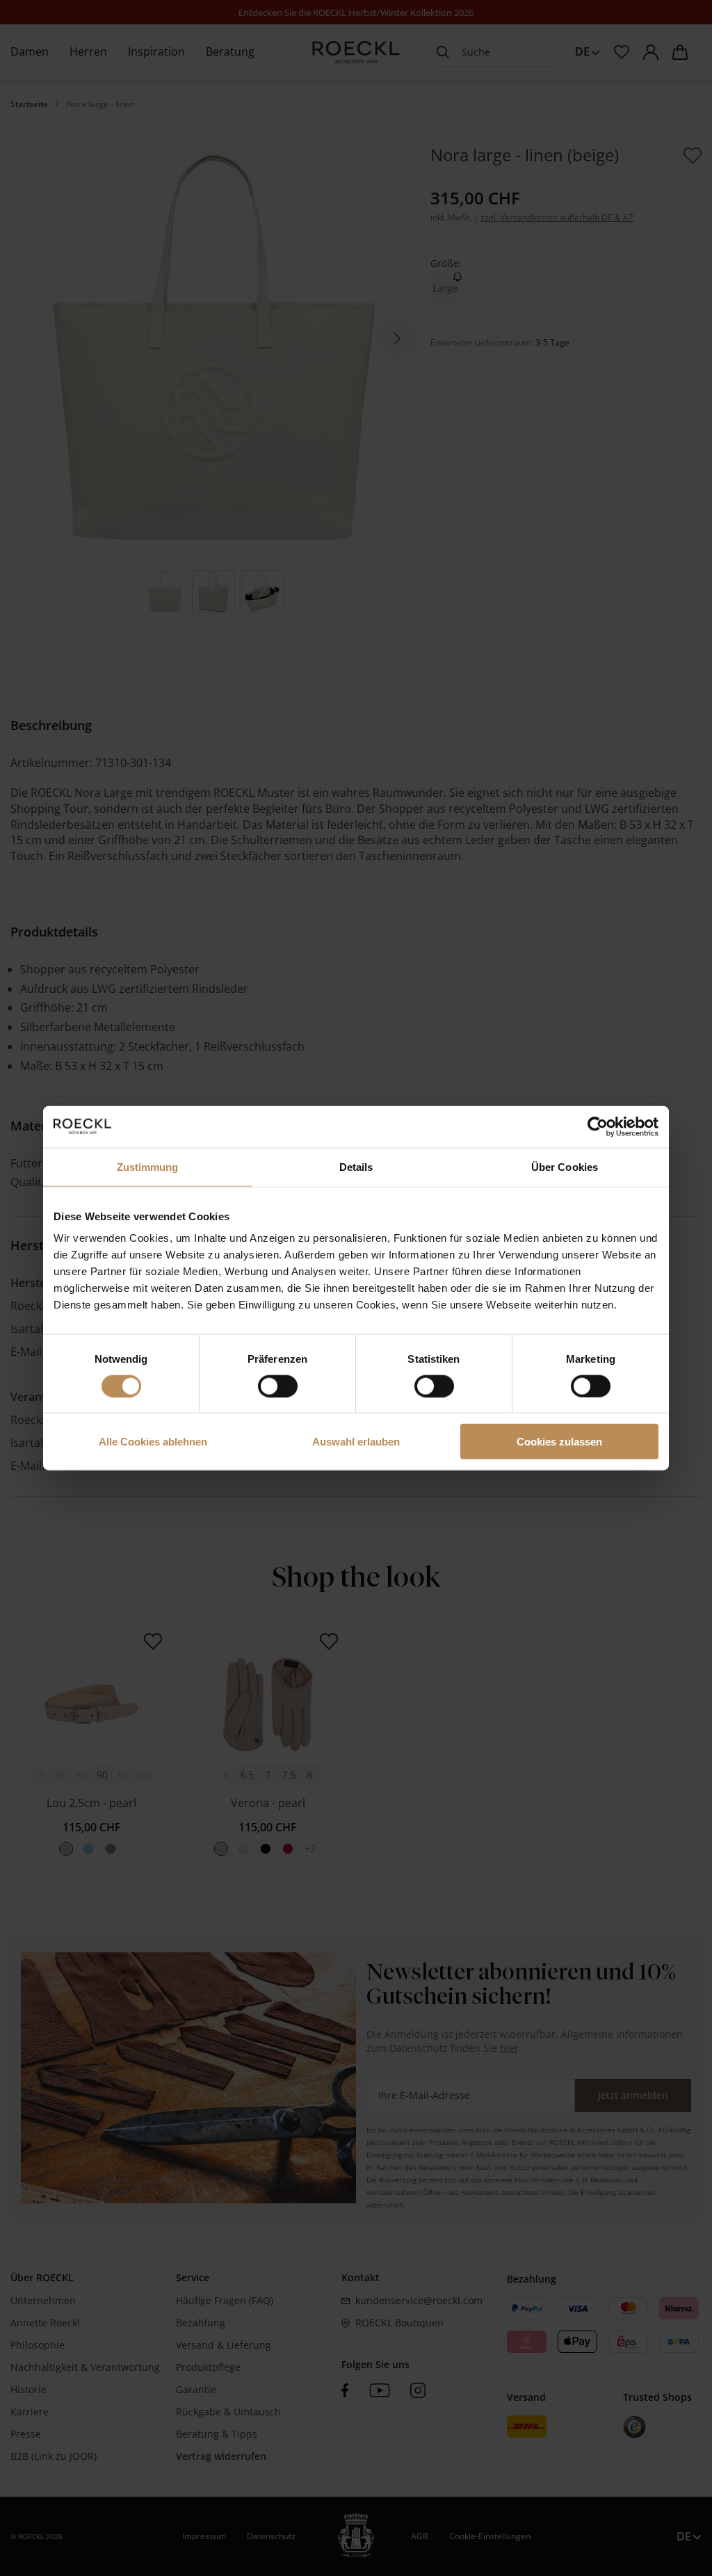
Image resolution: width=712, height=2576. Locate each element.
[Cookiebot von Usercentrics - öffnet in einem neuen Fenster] (598, 1126)
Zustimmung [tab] (148, 1166)
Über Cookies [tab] (565, 1166)
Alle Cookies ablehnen (153, 1442)
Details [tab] (356, 1166)
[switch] (278, 1386)
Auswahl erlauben (356, 1442)
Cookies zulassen (559, 1442)
